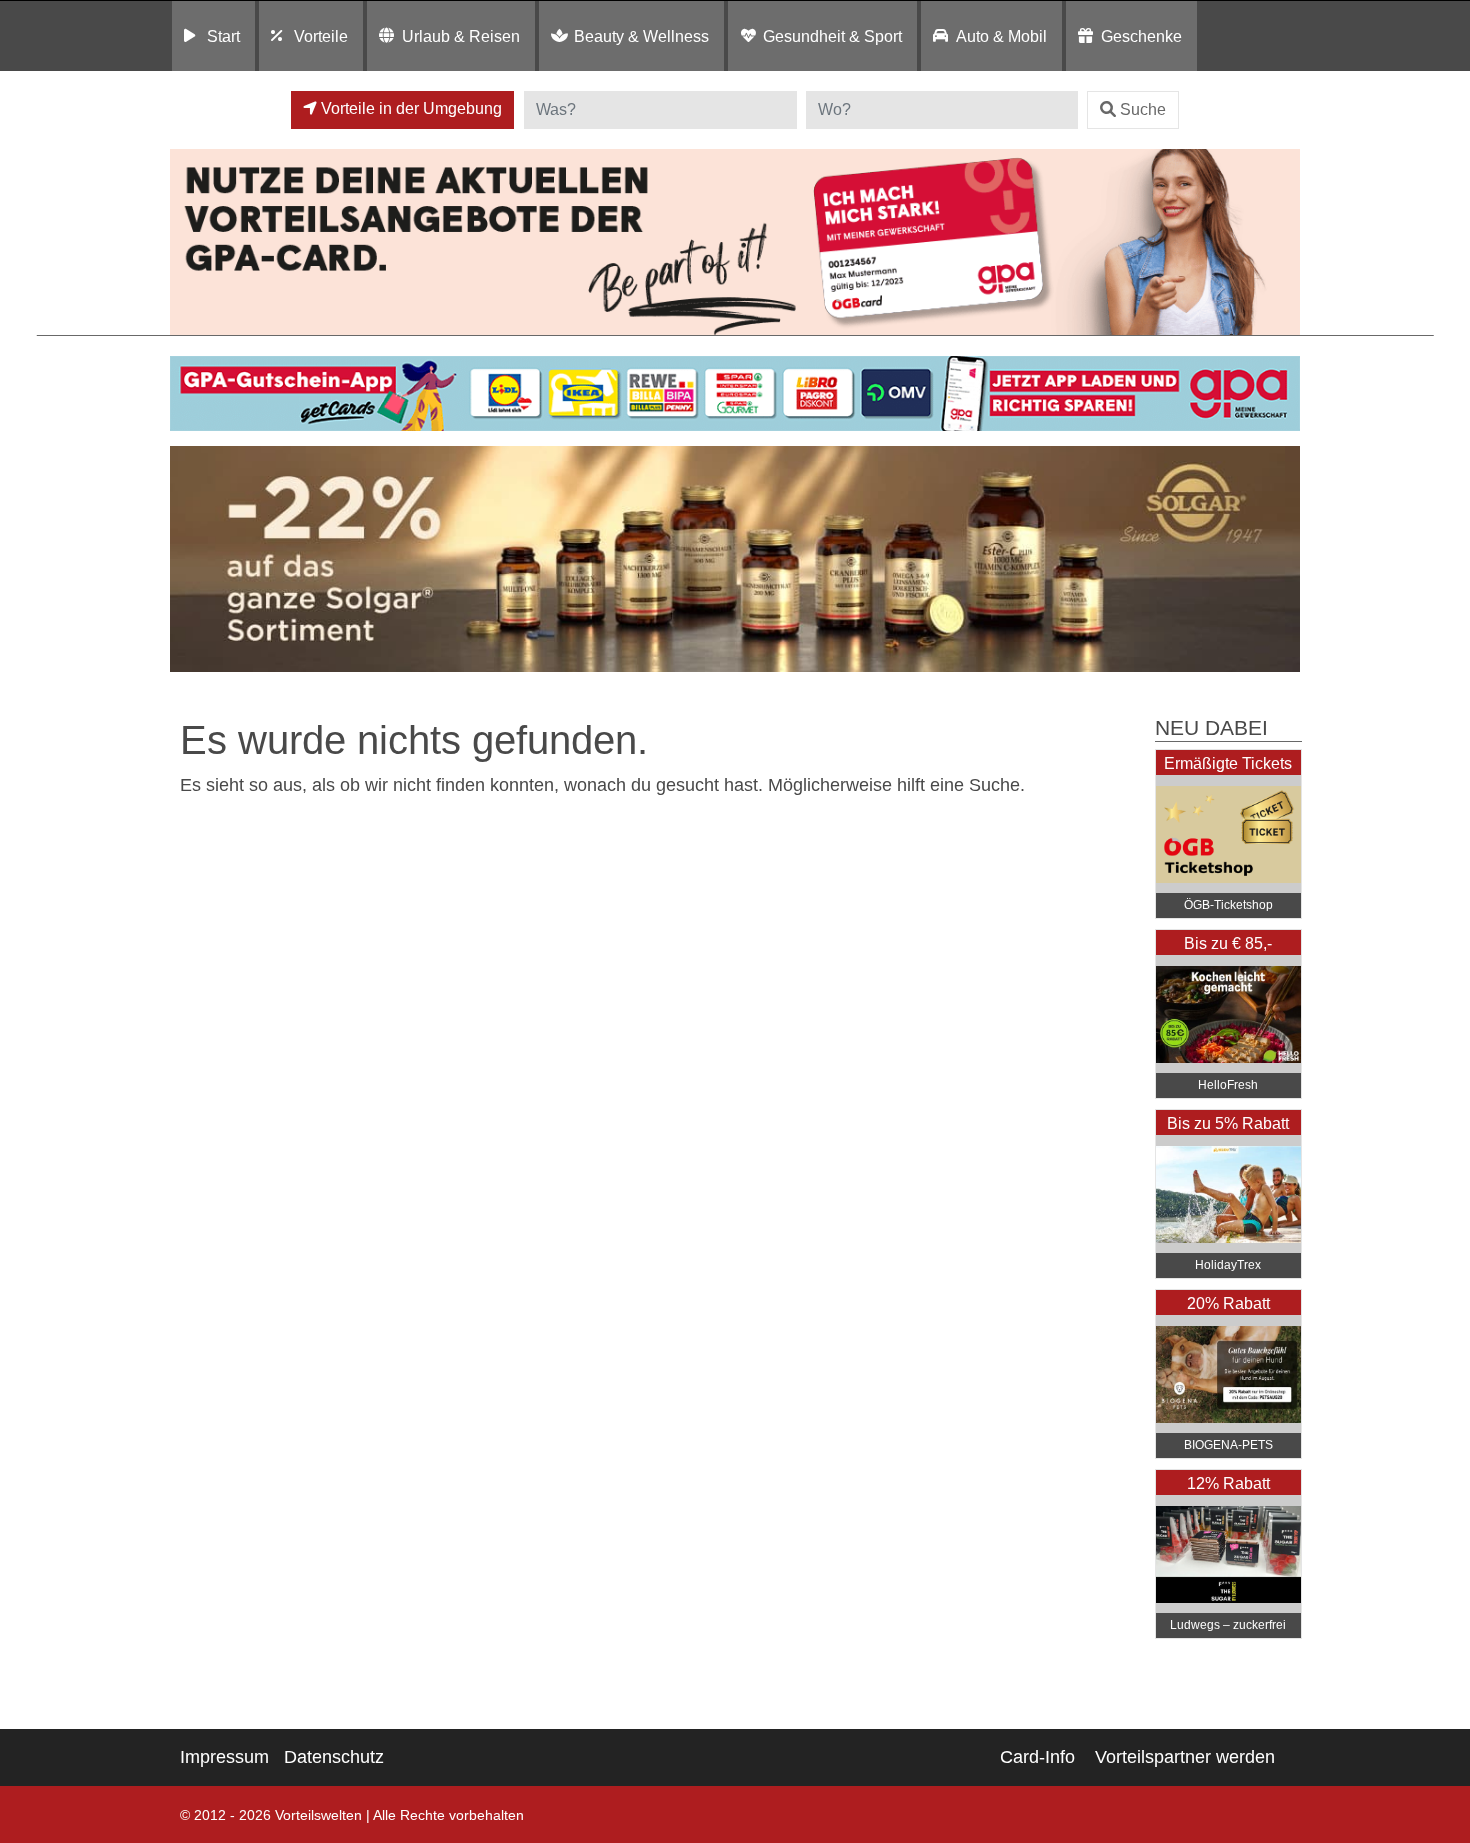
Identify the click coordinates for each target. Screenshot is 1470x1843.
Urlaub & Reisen (461, 36)
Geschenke (1141, 36)
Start (223, 36)
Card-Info (1037, 1757)
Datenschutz (334, 1757)
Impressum (224, 1757)
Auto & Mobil (1001, 36)
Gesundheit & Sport (832, 36)
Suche (1143, 109)
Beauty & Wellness (641, 36)
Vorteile (321, 36)
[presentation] (189, 559)
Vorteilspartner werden (1185, 1757)
